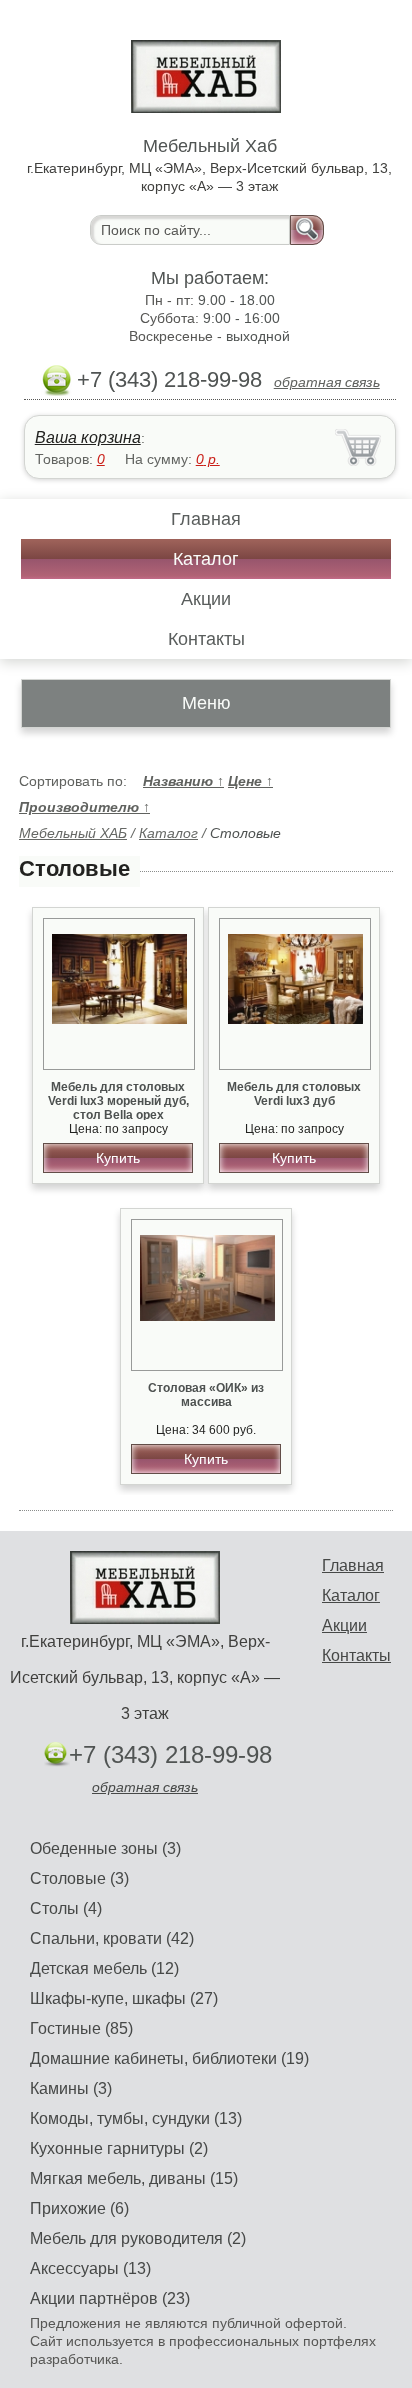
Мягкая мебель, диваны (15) (134, 2178)
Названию (183, 781)
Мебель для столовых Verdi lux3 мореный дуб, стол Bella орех (118, 1101)
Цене (250, 781)
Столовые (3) (79, 1878)
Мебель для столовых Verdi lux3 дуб (294, 1094)
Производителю (84, 807)
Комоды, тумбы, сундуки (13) (136, 2118)
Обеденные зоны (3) (105, 1848)
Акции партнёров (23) (110, 2298)
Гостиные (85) (81, 2028)
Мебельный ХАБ (73, 833)
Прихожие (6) (79, 2208)
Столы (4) (66, 1908)
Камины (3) (71, 2088)
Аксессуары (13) (90, 2268)
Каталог (206, 559)
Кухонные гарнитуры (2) (119, 2148)
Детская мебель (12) (104, 1968)
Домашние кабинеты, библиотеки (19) (169, 2058)
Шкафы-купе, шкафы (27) (124, 1998)
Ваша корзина (88, 437)
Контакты (206, 639)
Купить (118, 1158)
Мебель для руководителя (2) (138, 2238)
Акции (206, 599)
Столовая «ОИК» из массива (206, 1395)
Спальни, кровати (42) (112, 1938)
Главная (206, 519)
